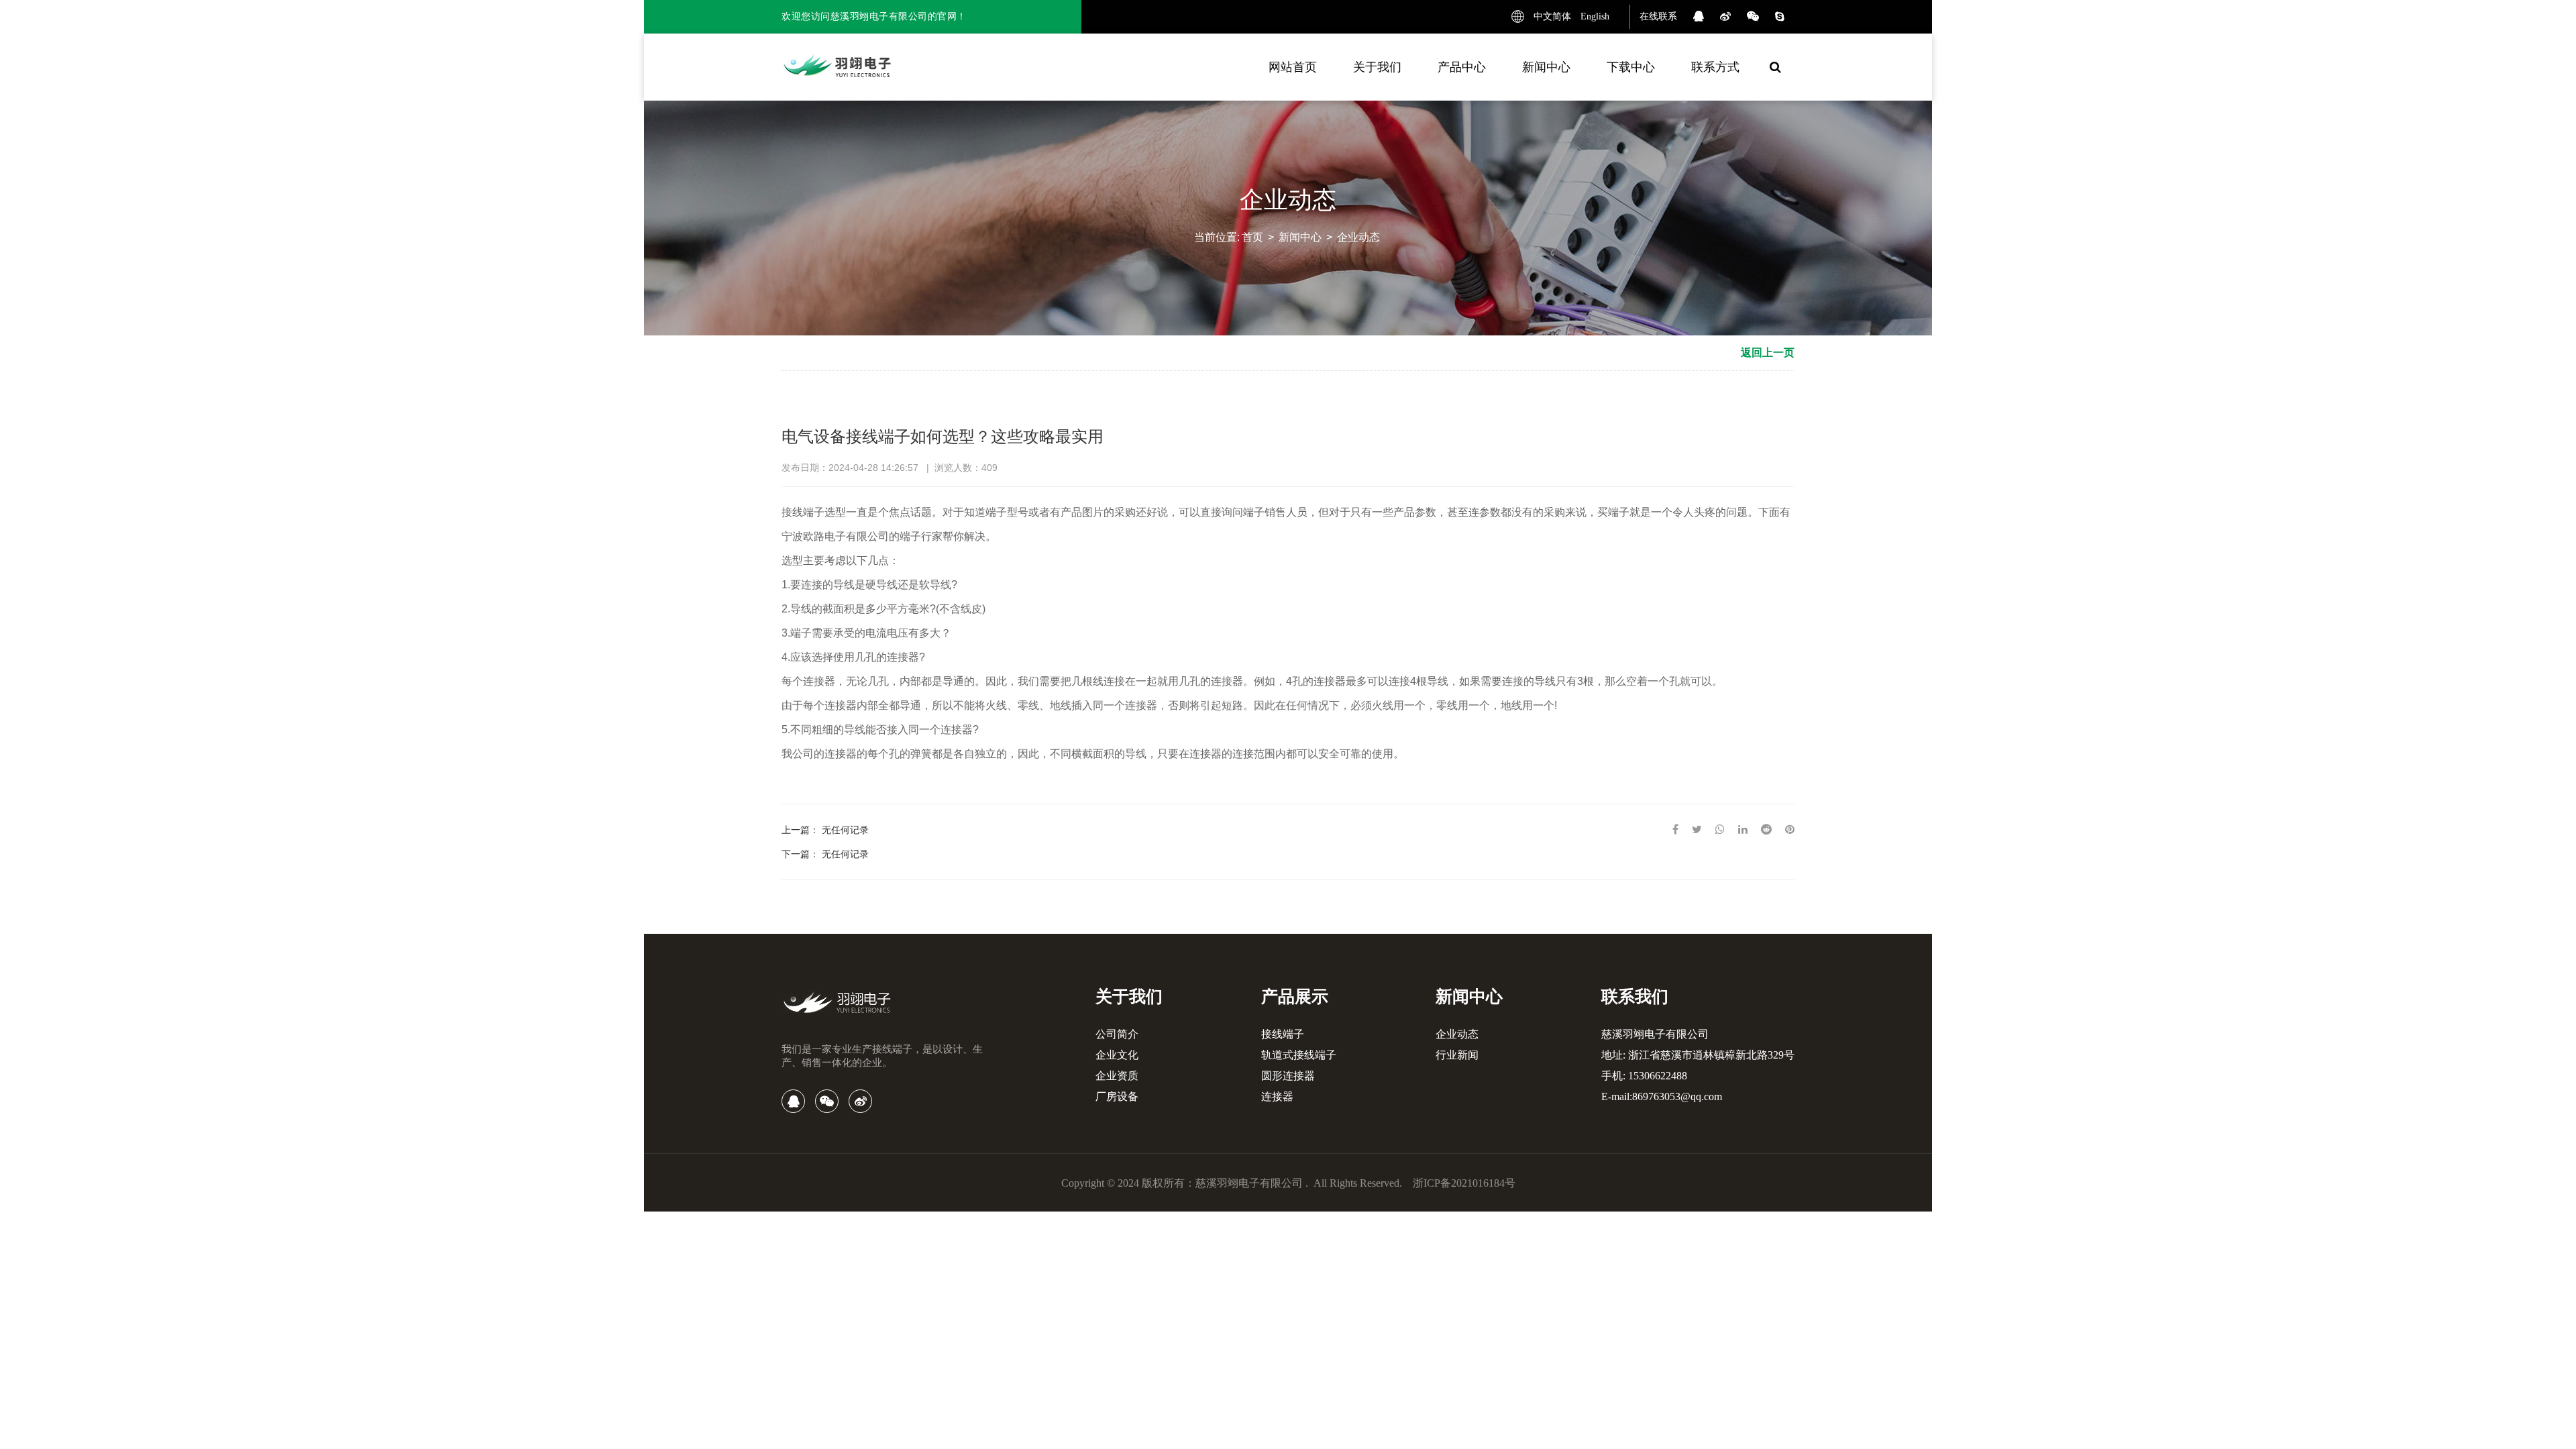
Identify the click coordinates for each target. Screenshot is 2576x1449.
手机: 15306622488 (1644, 1076)
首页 (1252, 237)
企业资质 (1117, 1076)
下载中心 (1631, 67)
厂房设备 (1117, 1096)
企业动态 (1358, 237)
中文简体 (1552, 16)
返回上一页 (1768, 353)
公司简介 (1117, 1034)
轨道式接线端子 (1299, 1055)
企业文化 (1117, 1055)
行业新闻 (1457, 1055)
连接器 (1277, 1096)
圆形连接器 (1288, 1076)
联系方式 (1715, 67)
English (1595, 16)
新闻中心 (1546, 67)
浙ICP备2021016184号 (1464, 1183)
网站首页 (1293, 67)
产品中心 (1462, 67)
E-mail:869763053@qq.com (1662, 1096)
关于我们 (1377, 67)
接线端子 (1283, 1034)
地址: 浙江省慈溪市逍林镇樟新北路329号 (1698, 1055)
